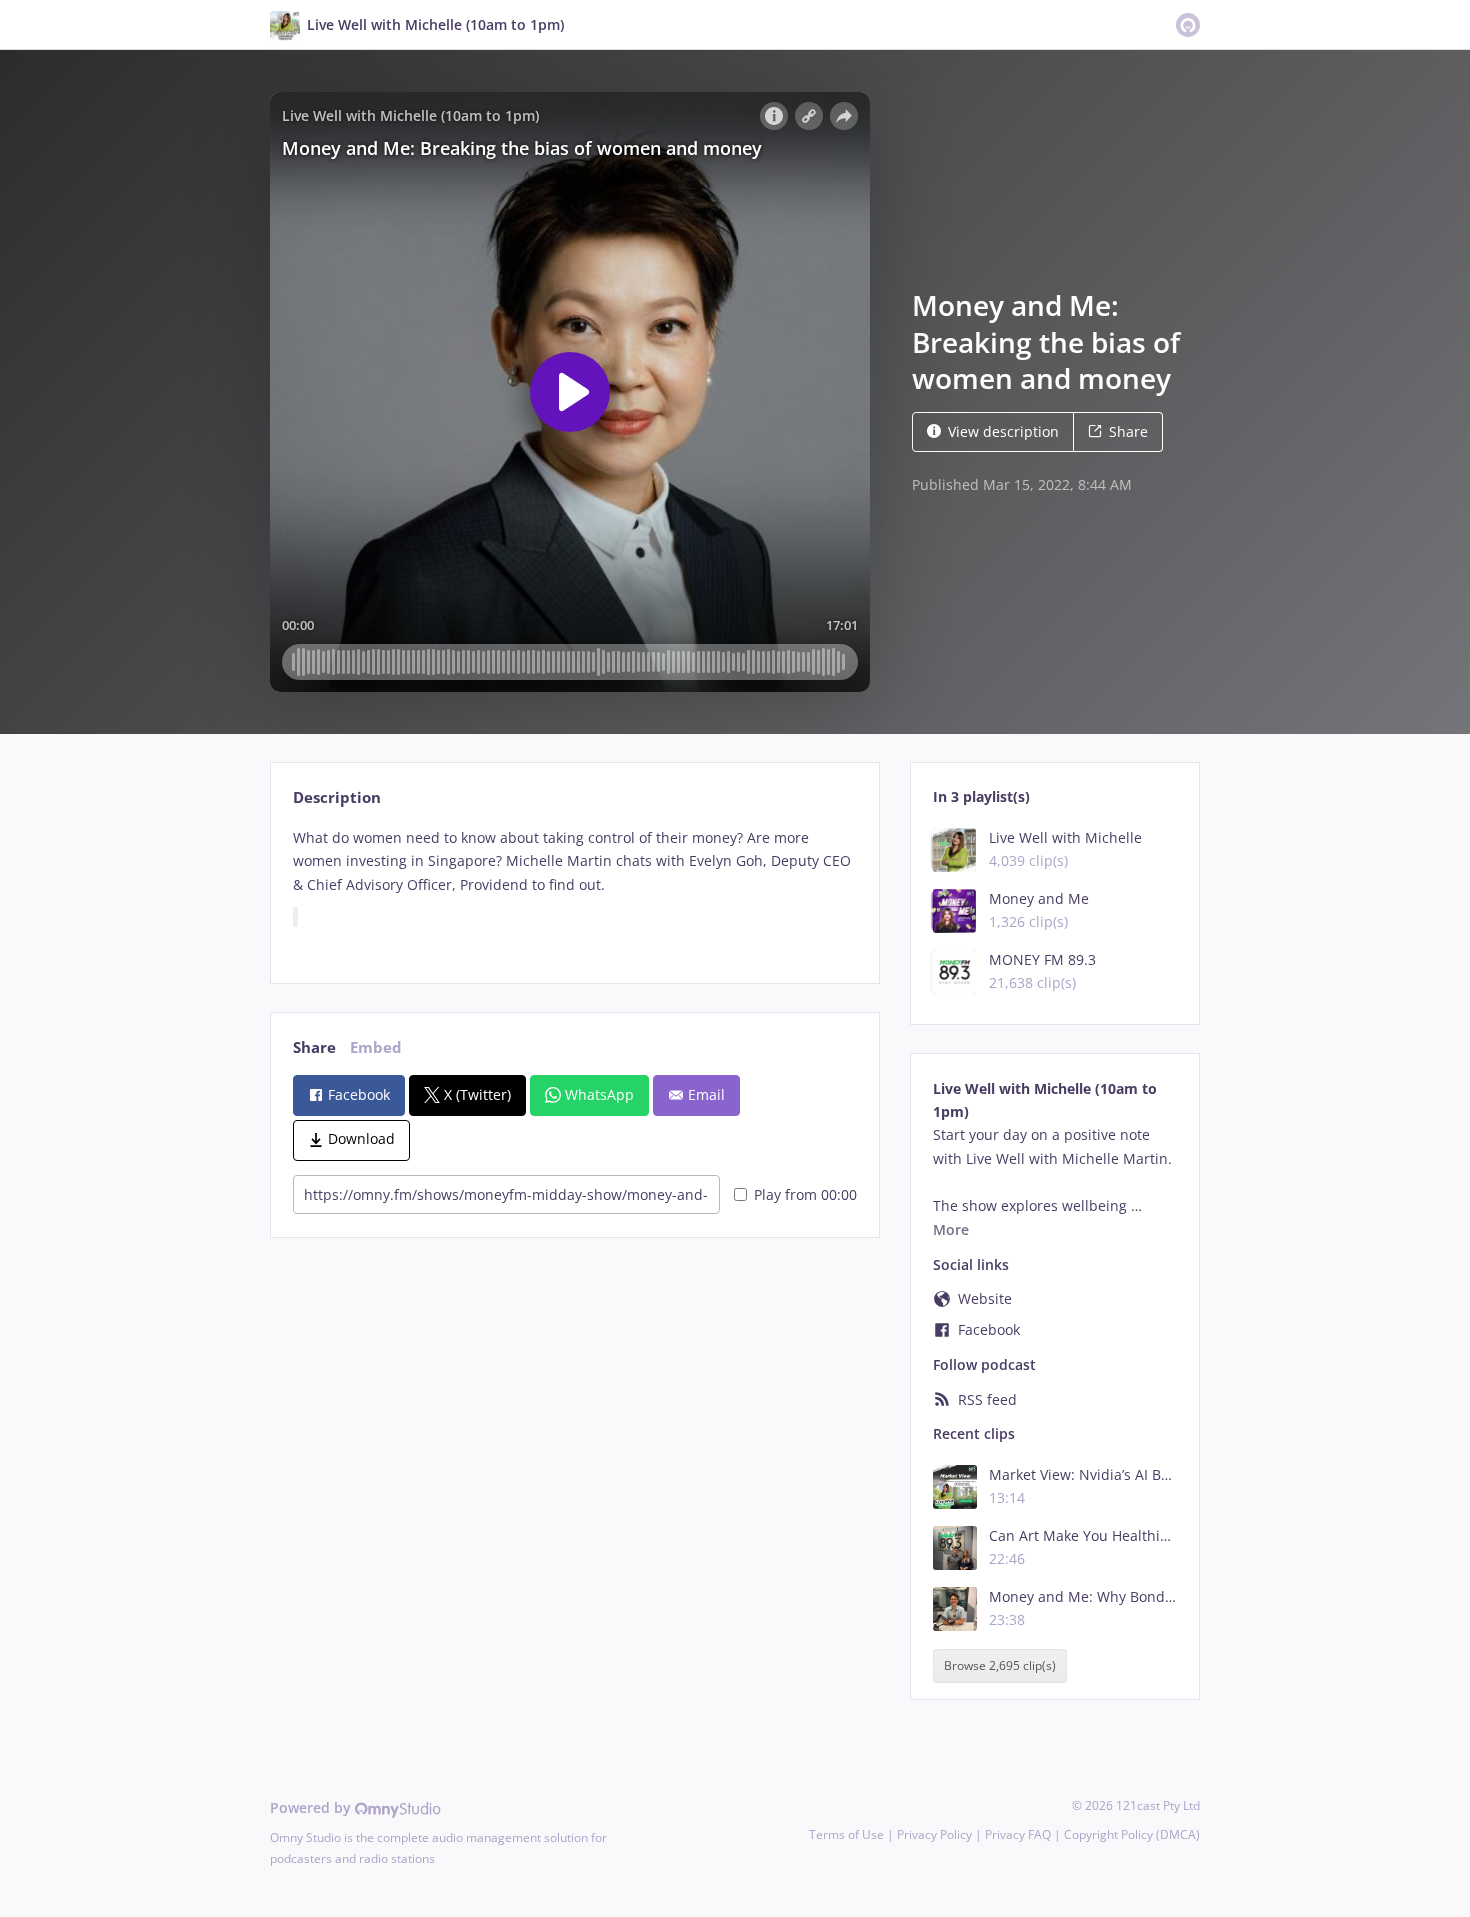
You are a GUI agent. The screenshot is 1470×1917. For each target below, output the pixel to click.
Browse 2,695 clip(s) (1000, 1665)
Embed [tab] (376, 1047)
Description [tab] (337, 797)
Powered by (312, 1807)
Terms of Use (846, 1834)
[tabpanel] (574, 888)
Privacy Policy (934, 1834)
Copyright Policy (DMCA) (1132, 1834)
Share (1128, 431)
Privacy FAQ (1018, 1834)
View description (1003, 431)
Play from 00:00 (805, 1194)
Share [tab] (314, 1047)
